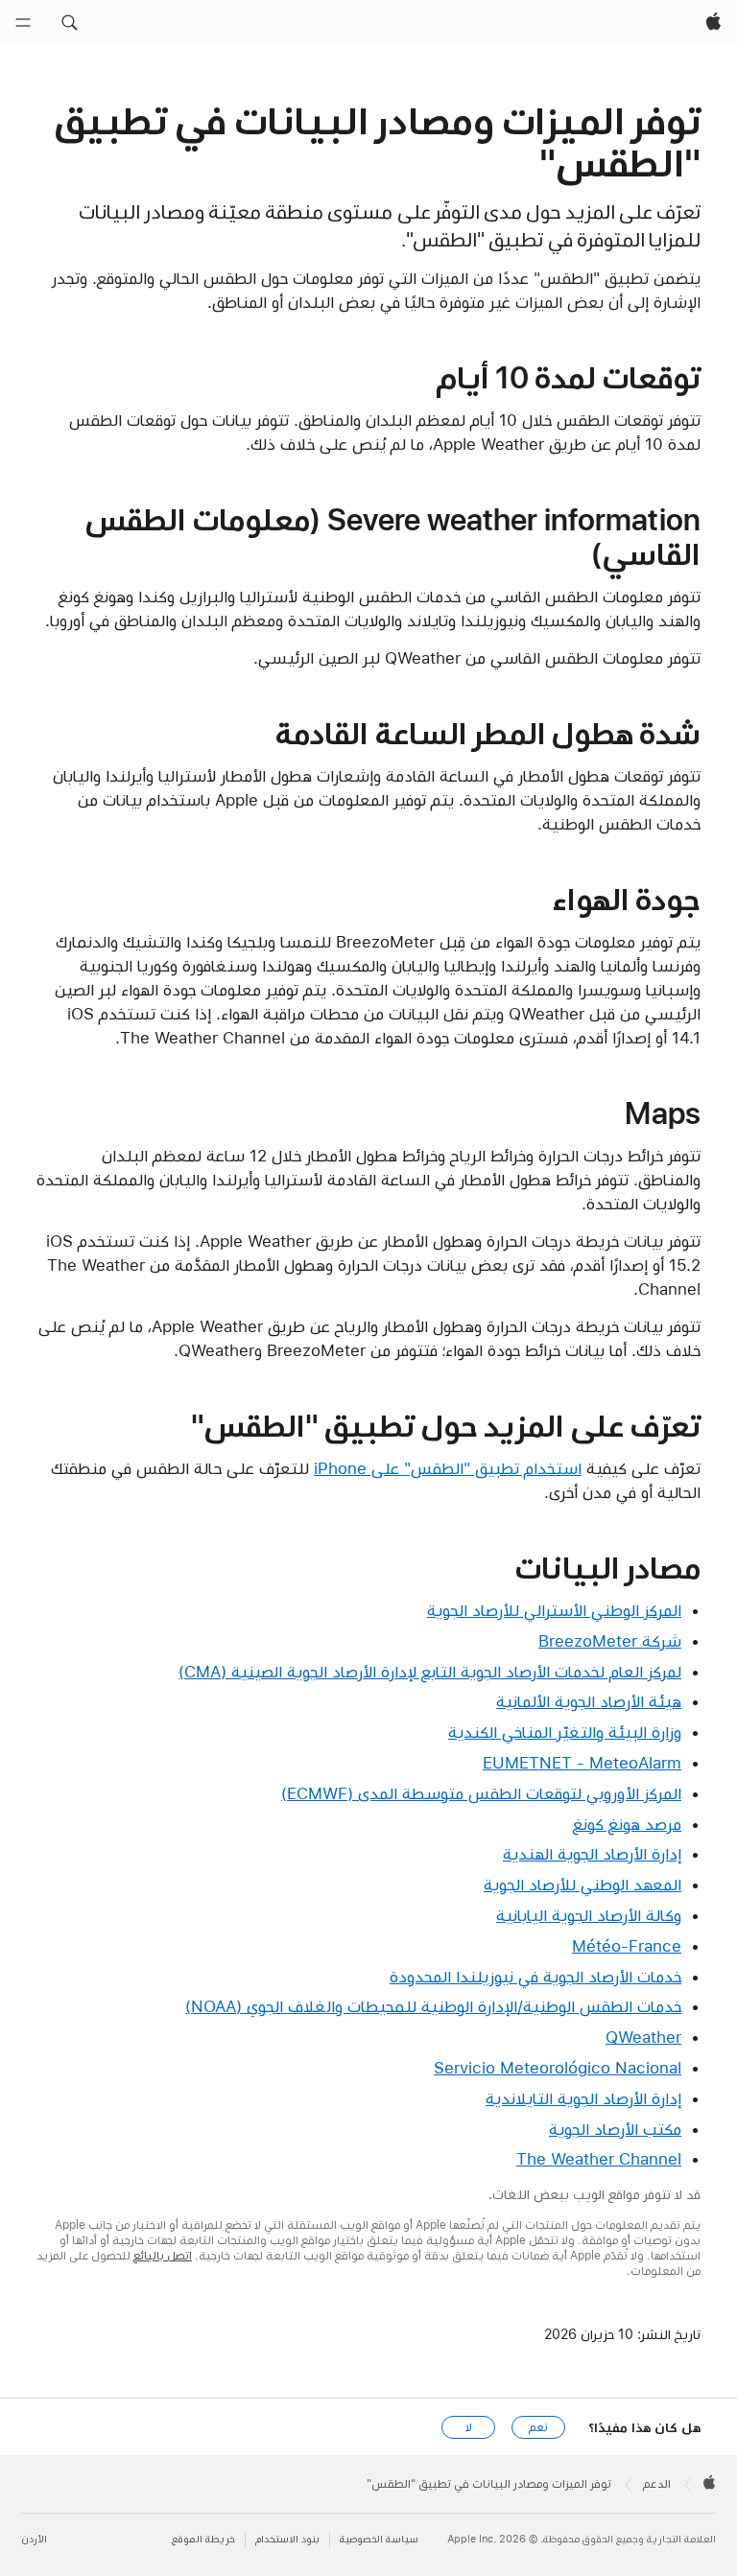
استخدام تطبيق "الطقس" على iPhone (448, 1468)
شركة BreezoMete (610, 1641)
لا (469, 2427)
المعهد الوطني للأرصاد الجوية (582, 1885)
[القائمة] (23, 23)
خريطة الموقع (203, 2539)
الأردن (34, 2539)
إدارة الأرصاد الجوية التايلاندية (583, 2098)
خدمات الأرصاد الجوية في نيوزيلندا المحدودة (535, 1977)
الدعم (657, 2484)
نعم (538, 2427)
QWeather (643, 2037)
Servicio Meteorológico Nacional (558, 2068)
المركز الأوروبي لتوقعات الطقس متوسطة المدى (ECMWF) (481, 1793)
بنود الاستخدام (287, 2539)
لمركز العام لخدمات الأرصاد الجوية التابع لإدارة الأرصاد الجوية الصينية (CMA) (430, 1672)
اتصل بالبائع (163, 2256)
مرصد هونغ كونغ (627, 1824)
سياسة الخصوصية (379, 2539)
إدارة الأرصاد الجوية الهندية (592, 1854)
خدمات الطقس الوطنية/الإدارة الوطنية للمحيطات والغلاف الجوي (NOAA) (433, 2006)
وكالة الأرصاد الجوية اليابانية (589, 1915)
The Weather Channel (599, 2159)
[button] (69, 23)
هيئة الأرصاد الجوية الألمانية (589, 1701)
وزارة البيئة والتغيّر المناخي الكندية (565, 1732)
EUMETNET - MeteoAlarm (582, 1763)
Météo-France (627, 1946)
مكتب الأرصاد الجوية (615, 2129)
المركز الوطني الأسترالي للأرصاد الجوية (554, 1610)
